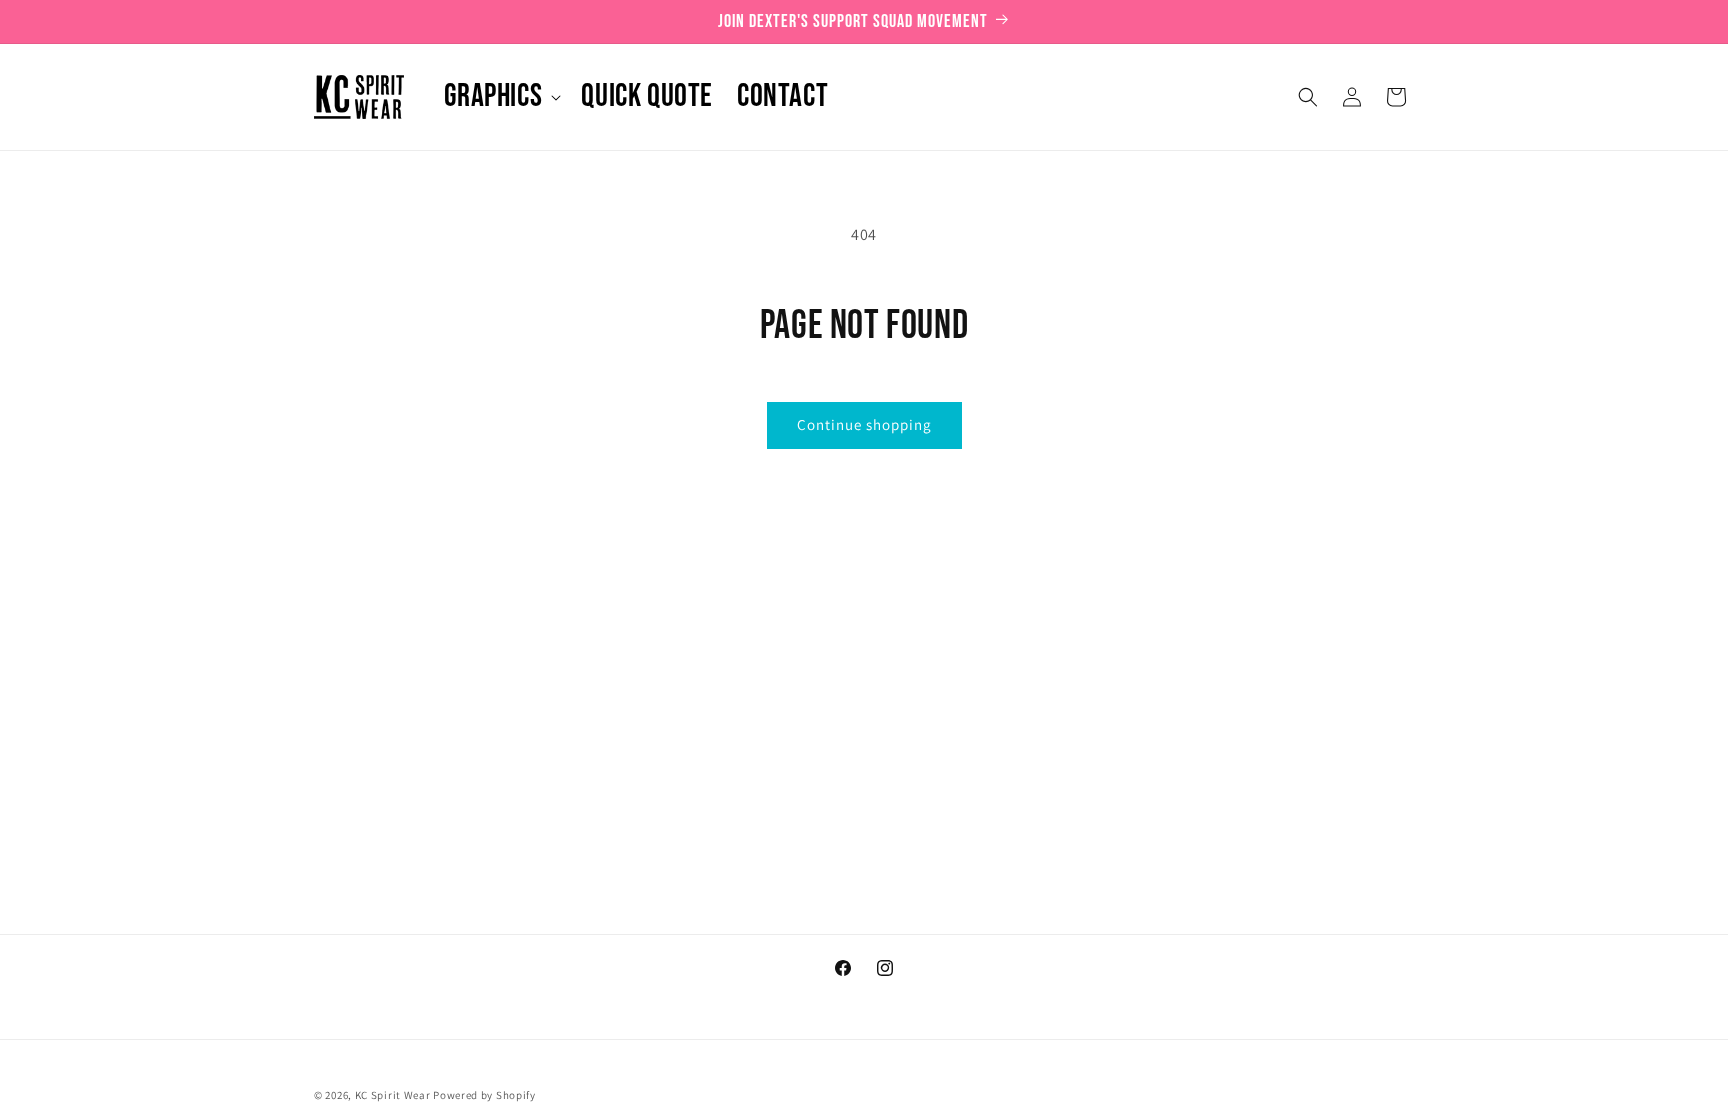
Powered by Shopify (484, 1095)
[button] (501, 97)
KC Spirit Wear (393, 1095)
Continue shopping (864, 424)
